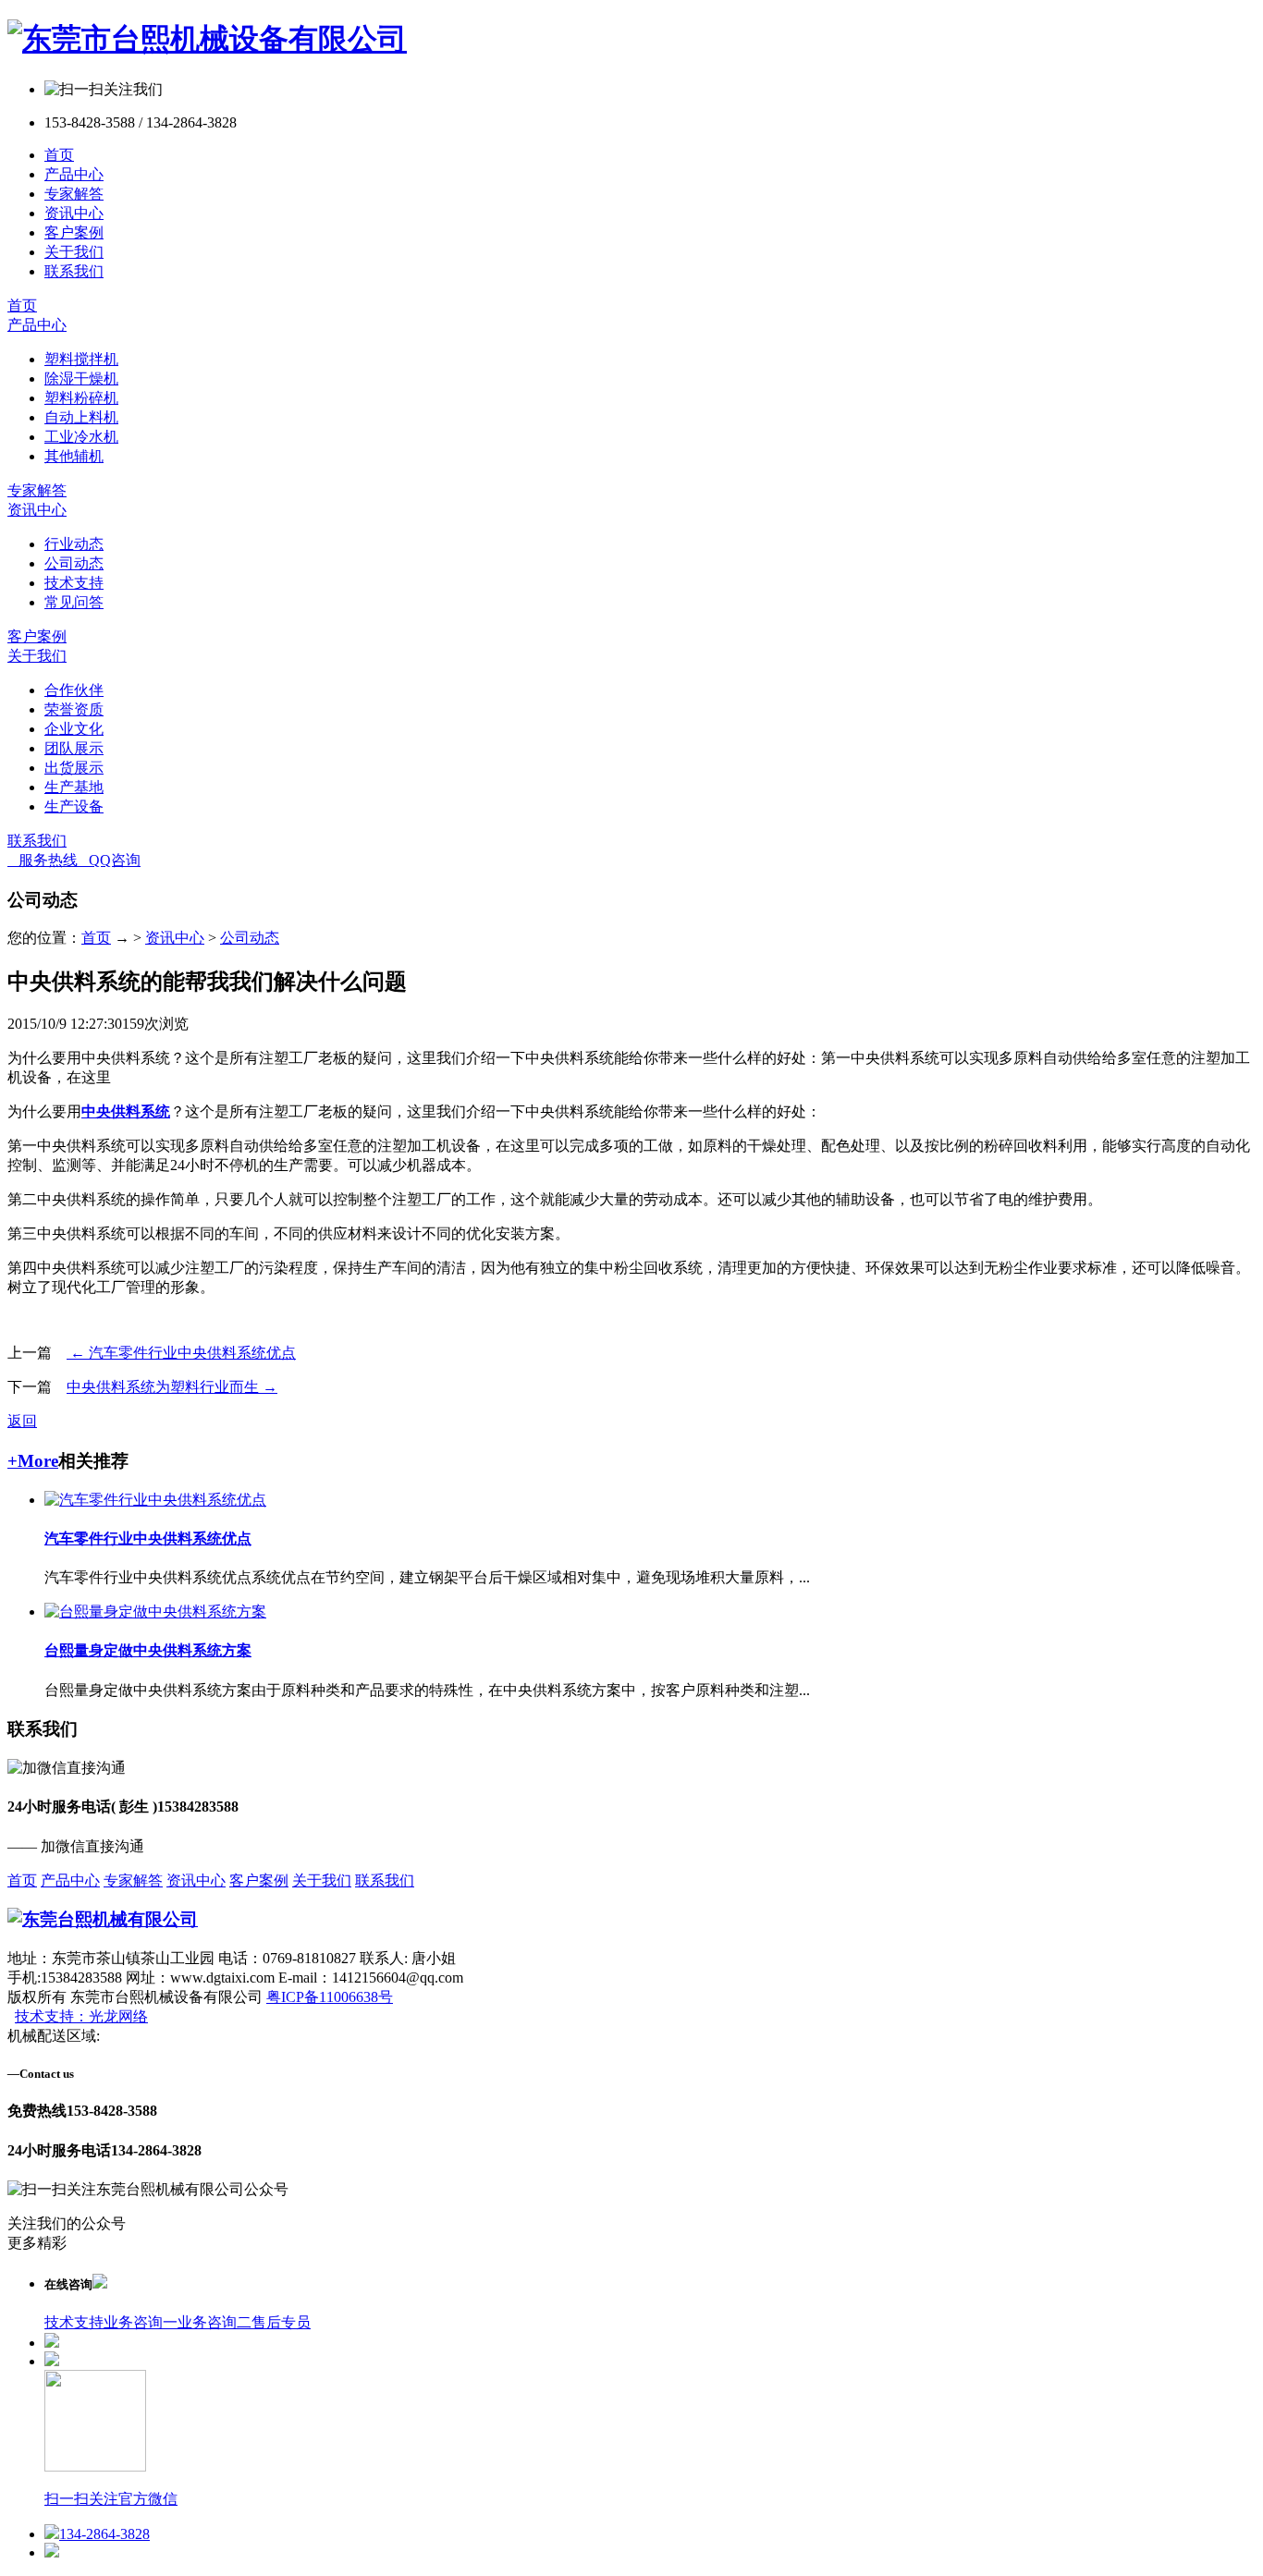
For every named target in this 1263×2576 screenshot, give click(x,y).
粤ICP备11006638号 (330, 1997)
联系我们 (74, 271)
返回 (22, 1421)
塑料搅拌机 (81, 359)
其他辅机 (74, 456)
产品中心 (74, 174)
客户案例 (74, 232)
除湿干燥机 (81, 378)
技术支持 (74, 583)
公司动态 (74, 563)
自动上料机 (81, 417)
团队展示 (74, 748)
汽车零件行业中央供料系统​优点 (148, 1538)
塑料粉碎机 (81, 398)
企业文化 (74, 729)
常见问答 (74, 602)
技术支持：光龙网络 (81, 2016)
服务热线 (43, 860)
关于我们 (74, 252)
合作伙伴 (74, 690)
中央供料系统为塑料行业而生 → (172, 1387)
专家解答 (74, 194)
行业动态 (74, 544)
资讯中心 (74, 213)
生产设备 (74, 806)
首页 (59, 155)
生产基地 (74, 787)
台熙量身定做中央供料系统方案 (148, 1650)
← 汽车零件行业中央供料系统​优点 (181, 1353)
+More (33, 1461)
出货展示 (74, 768)
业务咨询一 (141, 2322)
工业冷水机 (81, 437)
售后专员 (281, 2322)
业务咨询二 (215, 2322)
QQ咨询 (109, 860)
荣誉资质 (74, 709)
